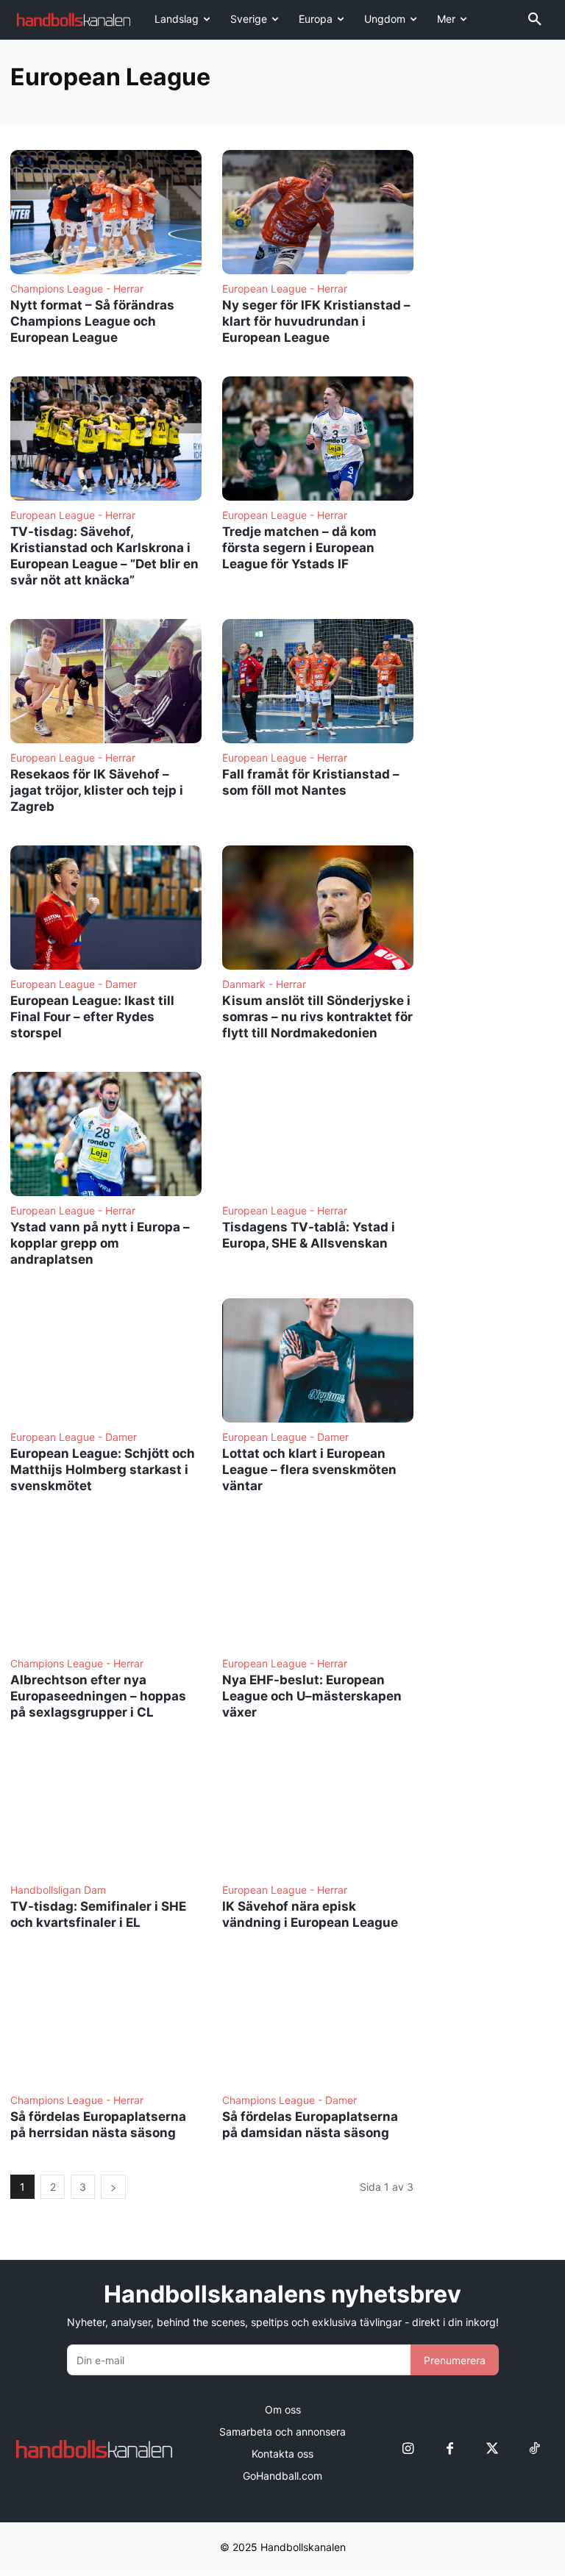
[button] (535, 20)
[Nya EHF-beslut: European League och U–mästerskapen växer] (318, 1587)
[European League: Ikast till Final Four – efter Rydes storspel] (106, 908)
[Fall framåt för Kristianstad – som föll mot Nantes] (318, 681)
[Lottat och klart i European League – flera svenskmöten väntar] (318, 1360)
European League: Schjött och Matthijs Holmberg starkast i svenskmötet (103, 1470)
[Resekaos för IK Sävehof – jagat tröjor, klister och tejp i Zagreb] (106, 681)
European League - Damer (74, 984)
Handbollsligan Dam (58, 1890)
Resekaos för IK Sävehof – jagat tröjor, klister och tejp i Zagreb (97, 790)
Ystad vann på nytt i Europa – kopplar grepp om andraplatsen (100, 1243)
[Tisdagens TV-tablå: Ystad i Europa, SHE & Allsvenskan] (318, 1134)
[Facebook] (450, 2449)
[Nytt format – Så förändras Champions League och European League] (106, 212)
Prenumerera (455, 2360)
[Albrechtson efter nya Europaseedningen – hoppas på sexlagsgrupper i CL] (106, 1587)
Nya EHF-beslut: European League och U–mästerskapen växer (312, 1696)
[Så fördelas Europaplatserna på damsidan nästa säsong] (318, 2024)
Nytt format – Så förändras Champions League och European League (92, 321)
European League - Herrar (285, 289)
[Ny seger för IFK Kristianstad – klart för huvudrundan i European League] (318, 212)
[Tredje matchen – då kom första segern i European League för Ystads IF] (318, 439)
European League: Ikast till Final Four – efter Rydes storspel (92, 1017)
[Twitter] (492, 2449)
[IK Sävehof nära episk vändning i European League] (318, 1813)
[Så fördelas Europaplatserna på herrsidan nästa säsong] (106, 2024)
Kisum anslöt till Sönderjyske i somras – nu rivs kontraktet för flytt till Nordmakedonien (317, 1017)
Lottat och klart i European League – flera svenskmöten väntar (309, 1470)
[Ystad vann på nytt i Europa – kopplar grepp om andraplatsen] (106, 1134)
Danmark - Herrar (264, 984)
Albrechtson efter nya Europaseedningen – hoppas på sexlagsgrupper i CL (98, 1696)
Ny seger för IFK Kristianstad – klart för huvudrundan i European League (316, 321)
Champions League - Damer (289, 2100)
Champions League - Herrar (77, 289)
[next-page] (113, 2187)
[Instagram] (408, 2449)
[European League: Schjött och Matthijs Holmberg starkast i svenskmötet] (106, 1360)
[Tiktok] (534, 2449)
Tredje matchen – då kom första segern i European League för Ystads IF (299, 548)
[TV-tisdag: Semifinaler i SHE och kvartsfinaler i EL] (106, 1813)
